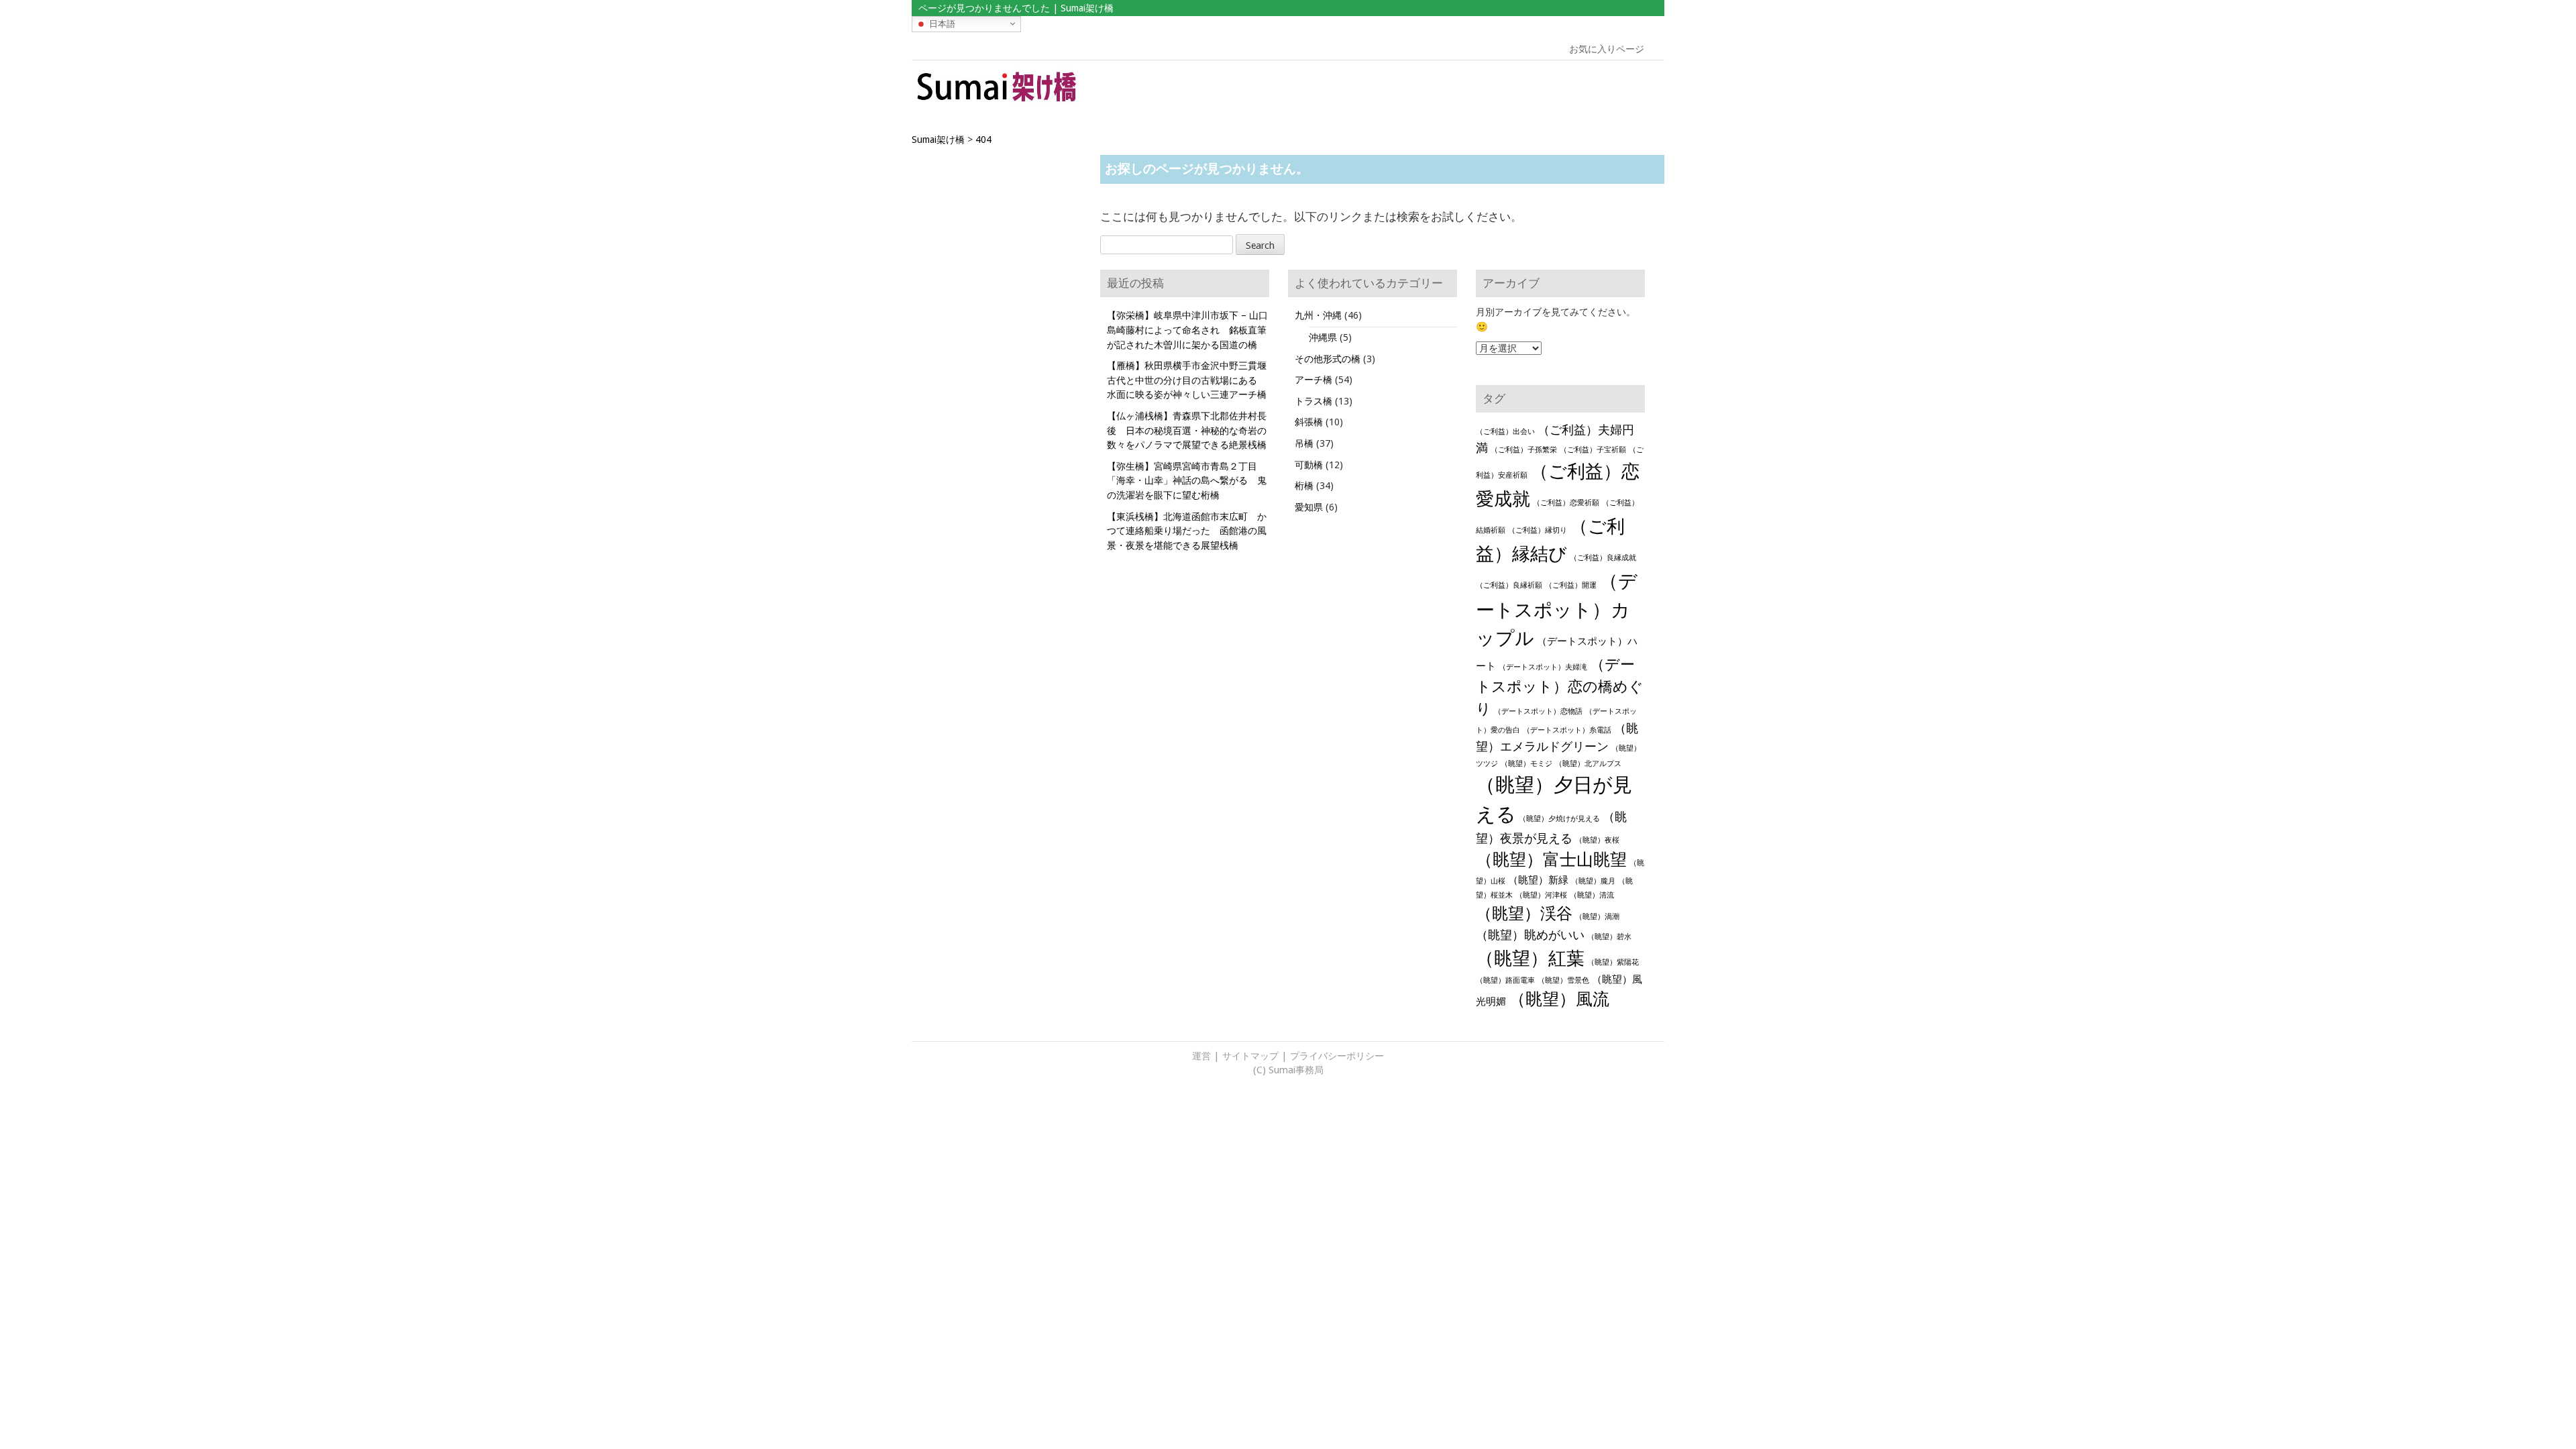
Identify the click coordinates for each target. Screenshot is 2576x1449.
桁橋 (1304, 486)
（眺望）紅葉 (1530, 958)
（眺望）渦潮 (1597, 917)
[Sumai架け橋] (997, 103)
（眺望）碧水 (1609, 937)
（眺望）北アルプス (1588, 764)
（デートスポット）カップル (1557, 610)
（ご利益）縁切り (1538, 530)
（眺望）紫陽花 (1613, 962)
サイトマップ (1250, 1056)
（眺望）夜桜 (1597, 840)
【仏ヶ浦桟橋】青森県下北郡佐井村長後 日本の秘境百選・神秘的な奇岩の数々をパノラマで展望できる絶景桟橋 (1187, 430)
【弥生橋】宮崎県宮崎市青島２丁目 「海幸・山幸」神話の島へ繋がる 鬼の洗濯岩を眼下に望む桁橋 (1187, 481)
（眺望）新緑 (1538, 880)
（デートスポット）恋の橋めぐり (1560, 686)
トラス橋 (1313, 401)
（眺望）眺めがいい (1530, 935)
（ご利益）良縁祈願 (1509, 585)
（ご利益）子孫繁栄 (1524, 450)
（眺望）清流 (1592, 895)
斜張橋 (1309, 422)
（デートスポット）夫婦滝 (1543, 667)
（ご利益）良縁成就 (1603, 558)
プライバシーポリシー (1337, 1056)
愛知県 (1309, 507)
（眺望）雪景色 (1563, 980)
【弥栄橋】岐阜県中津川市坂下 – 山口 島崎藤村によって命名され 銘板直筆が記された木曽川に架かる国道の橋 (1192, 330)
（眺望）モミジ (1526, 764)
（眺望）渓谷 (1524, 914)
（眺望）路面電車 (1505, 980)
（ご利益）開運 (1571, 585)
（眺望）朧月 (1593, 881)
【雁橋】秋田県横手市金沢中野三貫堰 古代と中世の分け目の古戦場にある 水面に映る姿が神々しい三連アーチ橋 (1191, 380)
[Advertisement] (1568, 91)
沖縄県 (1323, 337)
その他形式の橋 (1328, 359)
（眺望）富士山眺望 (1551, 860)
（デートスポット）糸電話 (1567, 730)
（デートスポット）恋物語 (1538, 711)
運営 (1201, 1056)
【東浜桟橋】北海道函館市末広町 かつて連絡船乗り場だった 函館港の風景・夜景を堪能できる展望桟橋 (1187, 531)
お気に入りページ (1607, 49)
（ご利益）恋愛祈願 (1566, 503)
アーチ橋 (1313, 380)
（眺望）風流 (1559, 999)
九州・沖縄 (1318, 315)
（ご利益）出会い (1505, 432)
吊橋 (1304, 443)
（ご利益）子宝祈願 (1593, 450)
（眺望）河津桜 (1541, 895)
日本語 (941, 23)
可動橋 (1309, 465)
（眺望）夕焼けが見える (1559, 819)
